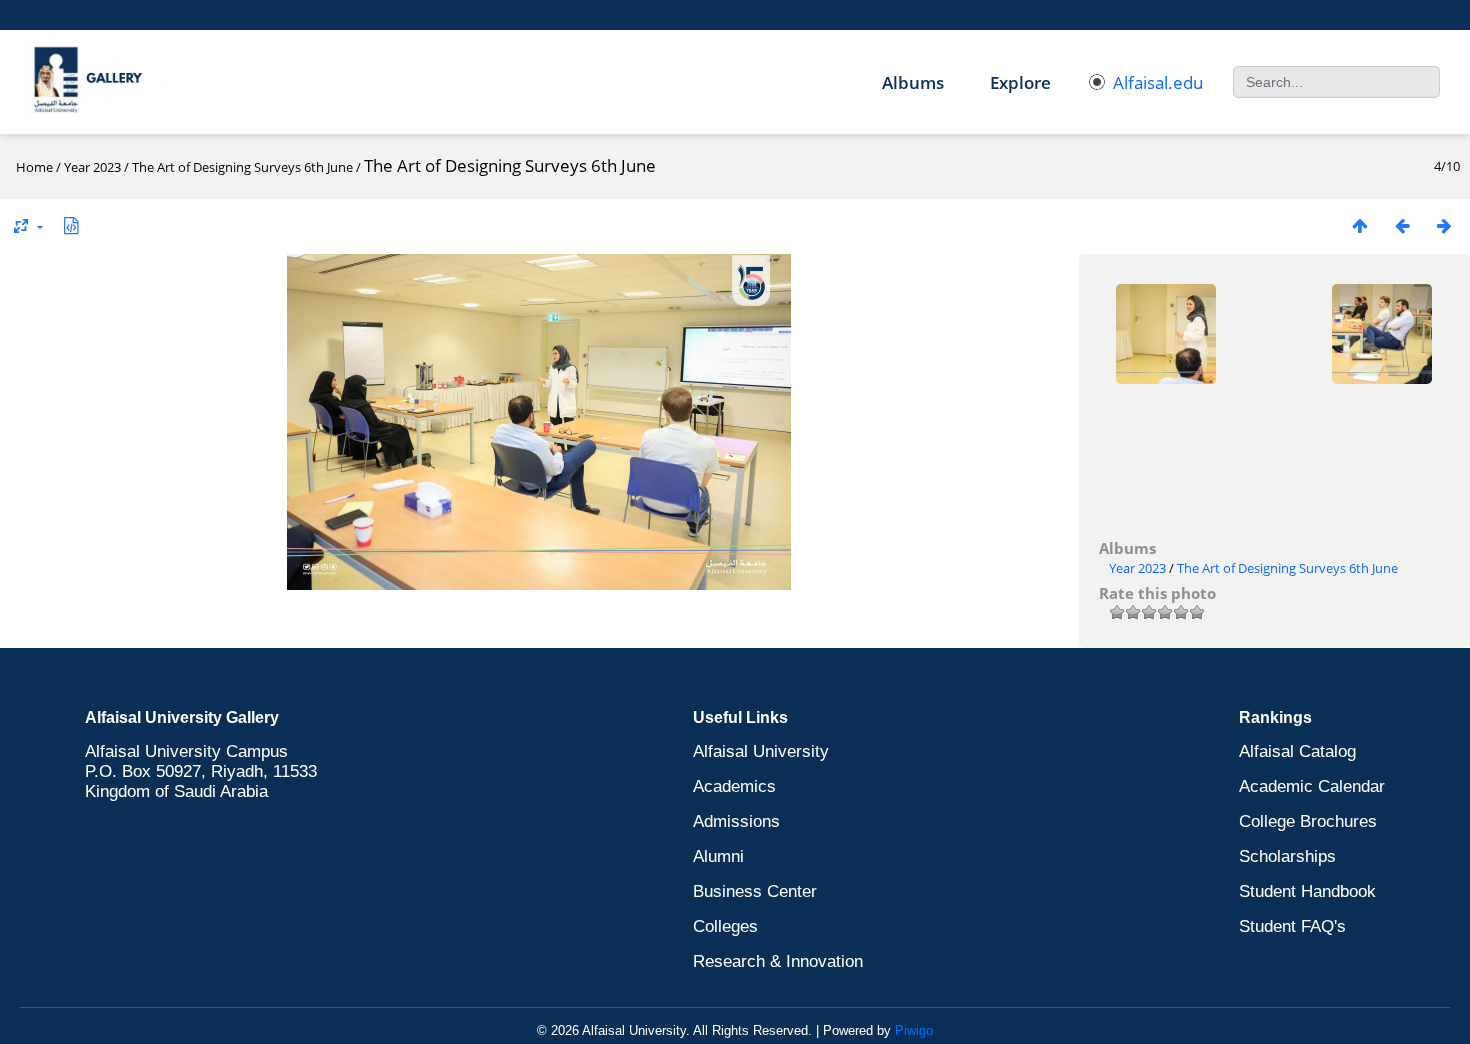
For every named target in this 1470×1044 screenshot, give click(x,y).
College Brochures (1308, 821)
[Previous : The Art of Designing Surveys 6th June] (1402, 225)
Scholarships (1287, 856)
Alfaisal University (761, 751)
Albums (913, 82)
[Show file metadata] (71, 225)
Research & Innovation (778, 961)
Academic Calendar (1312, 786)
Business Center (755, 891)
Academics (734, 786)
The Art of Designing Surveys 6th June (242, 167)
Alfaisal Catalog (1297, 751)
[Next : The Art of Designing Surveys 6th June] (1444, 225)
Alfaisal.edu (1158, 82)
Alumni (718, 856)
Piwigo (914, 1030)
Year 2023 (92, 167)
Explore (1020, 82)
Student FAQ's (1292, 926)
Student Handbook (1307, 891)
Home (34, 167)
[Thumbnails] (1360, 225)
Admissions (736, 821)
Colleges (725, 926)
